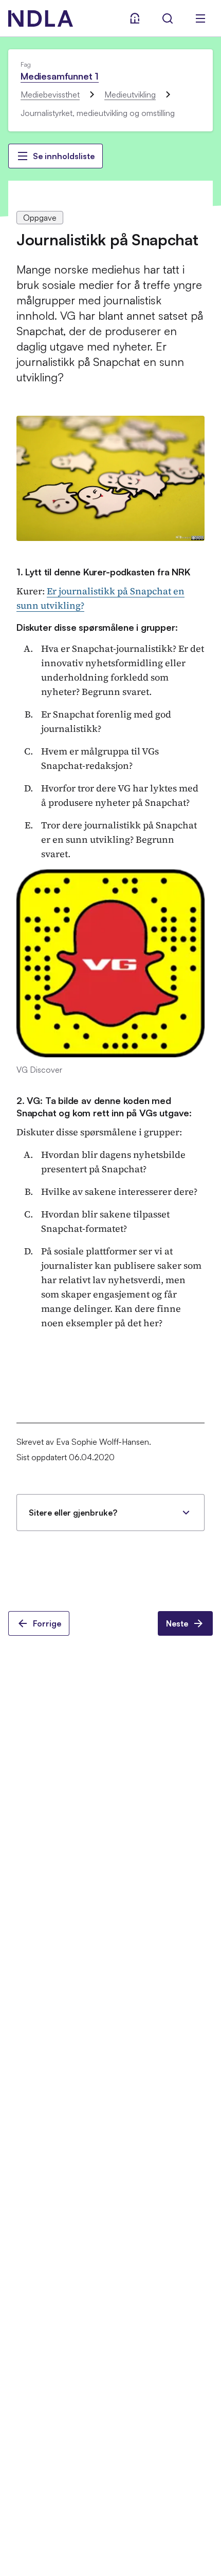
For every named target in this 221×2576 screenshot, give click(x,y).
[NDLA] (41, 18)
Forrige (47, 1623)
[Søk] (168, 18)
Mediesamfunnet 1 (60, 76)
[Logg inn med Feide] (135, 18)
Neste (177, 1623)
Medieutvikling (130, 94)
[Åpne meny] (200, 18)
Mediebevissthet (50, 94)
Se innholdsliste (64, 156)
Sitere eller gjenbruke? (73, 1513)
